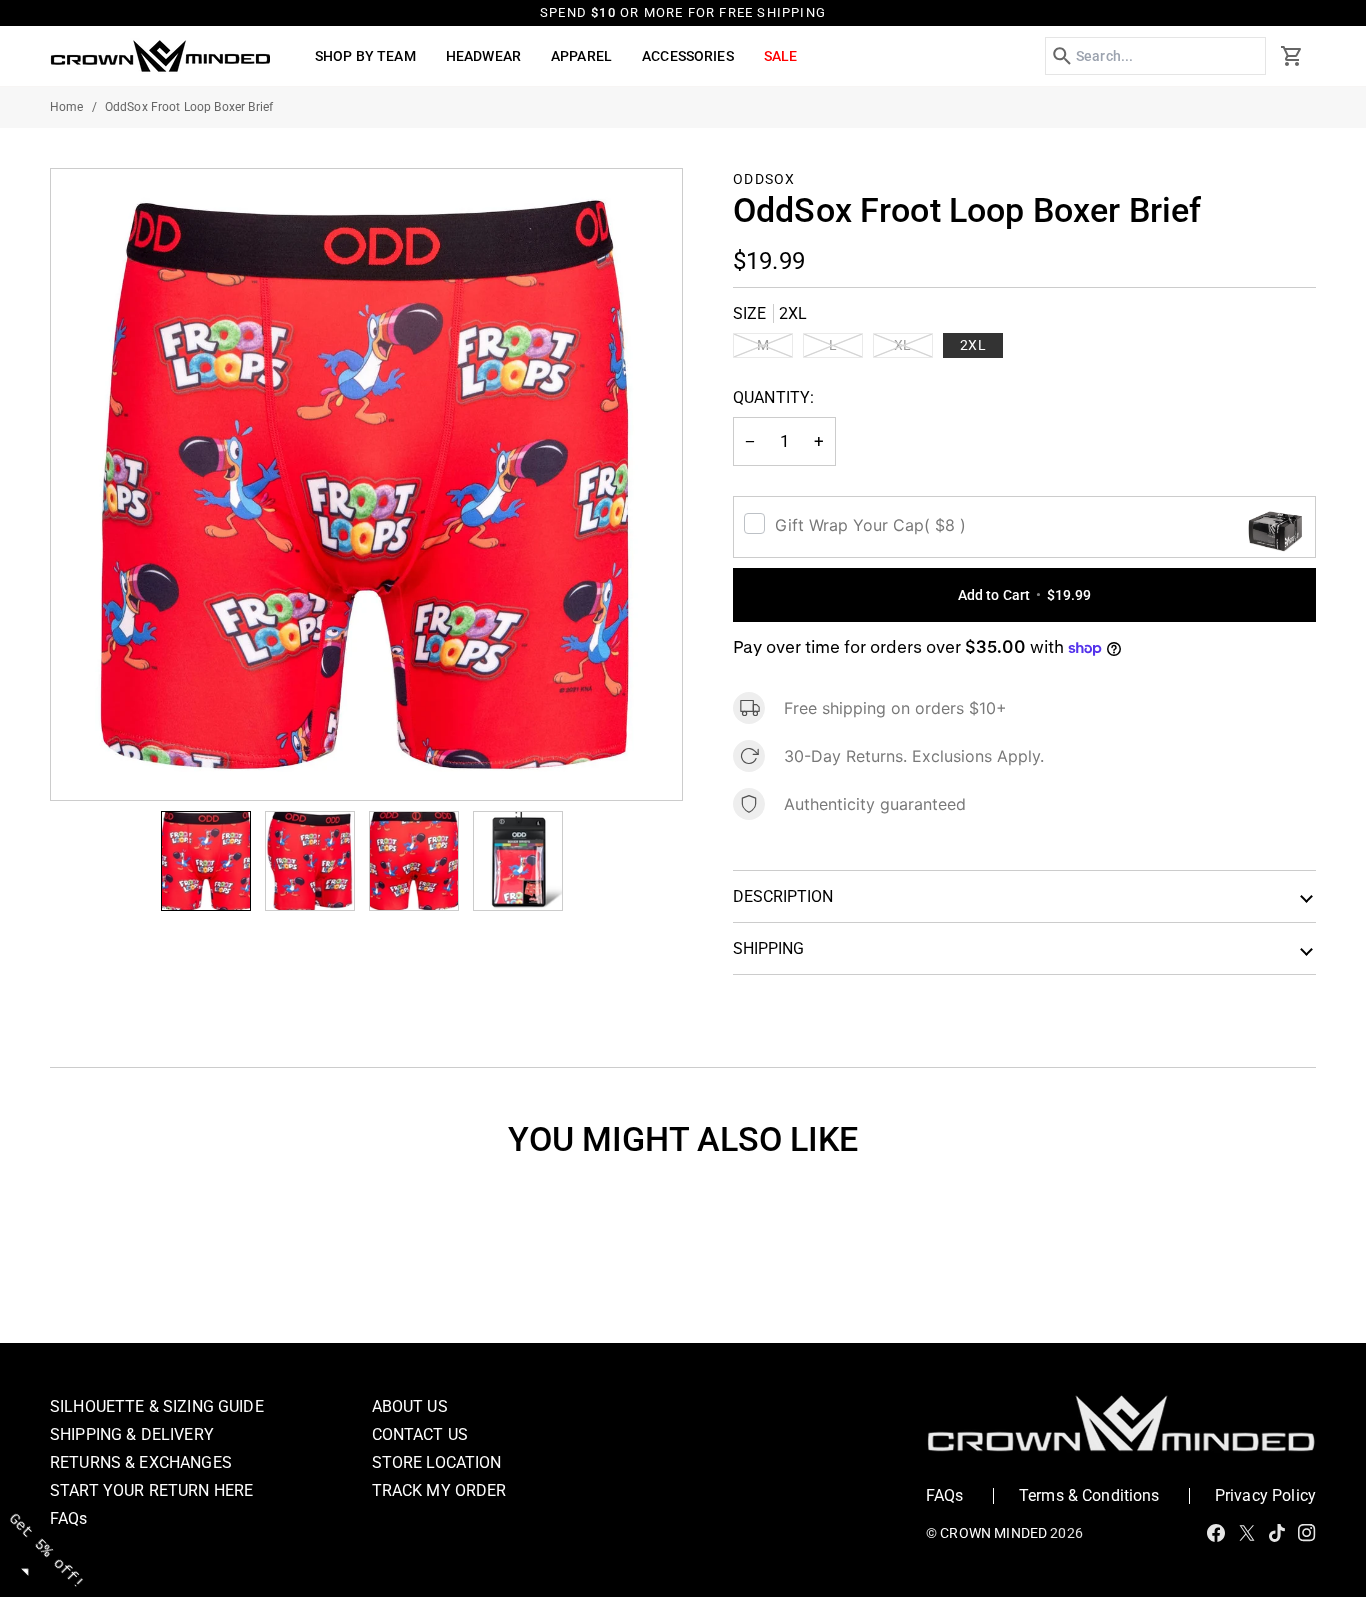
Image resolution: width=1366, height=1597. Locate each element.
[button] (1065, 144)
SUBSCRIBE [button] (897, 479)
